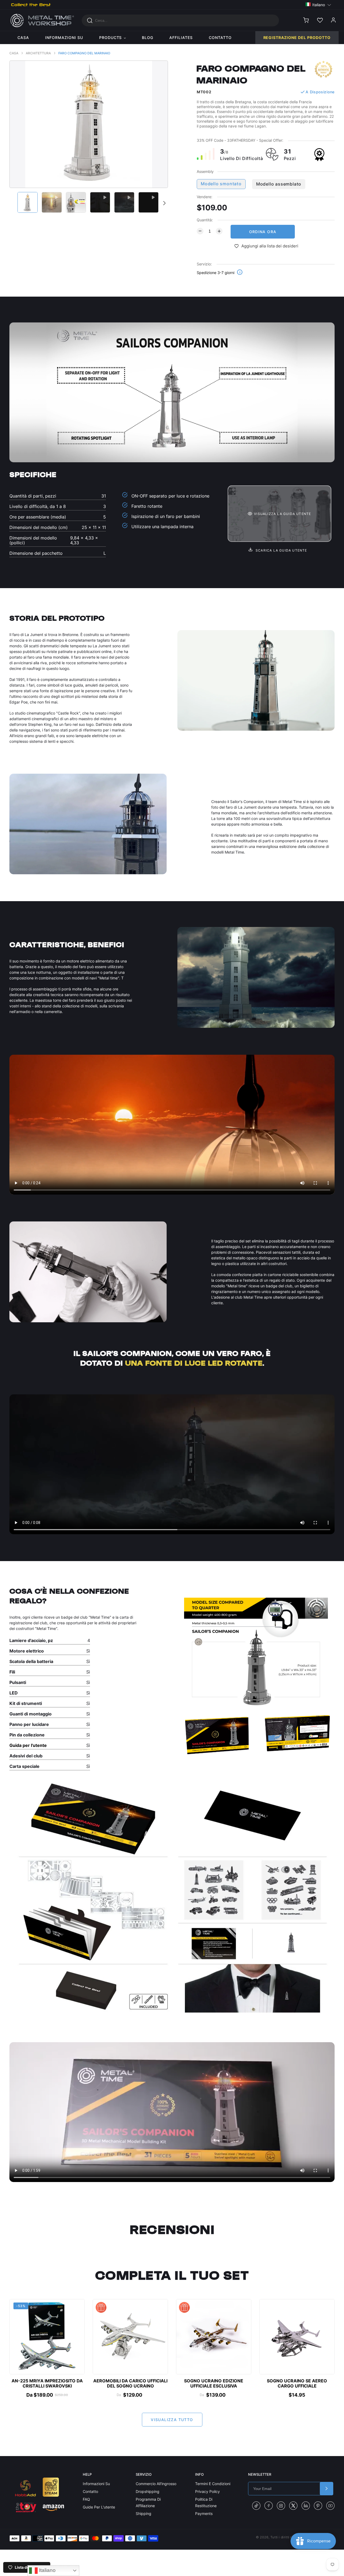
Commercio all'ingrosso (156, 2484)
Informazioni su (96, 2484)
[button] (318, 4)
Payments (204, 2513)
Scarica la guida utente (281, 550)
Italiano (47, 2570)
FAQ (86, 2499)
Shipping (144, 2513)
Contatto (90, 2491)
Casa (14, 53)
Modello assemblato (279, 184)
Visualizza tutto (172, 2420)
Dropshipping (148, 2491)
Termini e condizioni (213, 2484)
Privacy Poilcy (207, 2491)
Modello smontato (221, 184)
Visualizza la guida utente (282, 514)
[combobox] (180, 20)
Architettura (38, 53)
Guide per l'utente (99, 2507)
